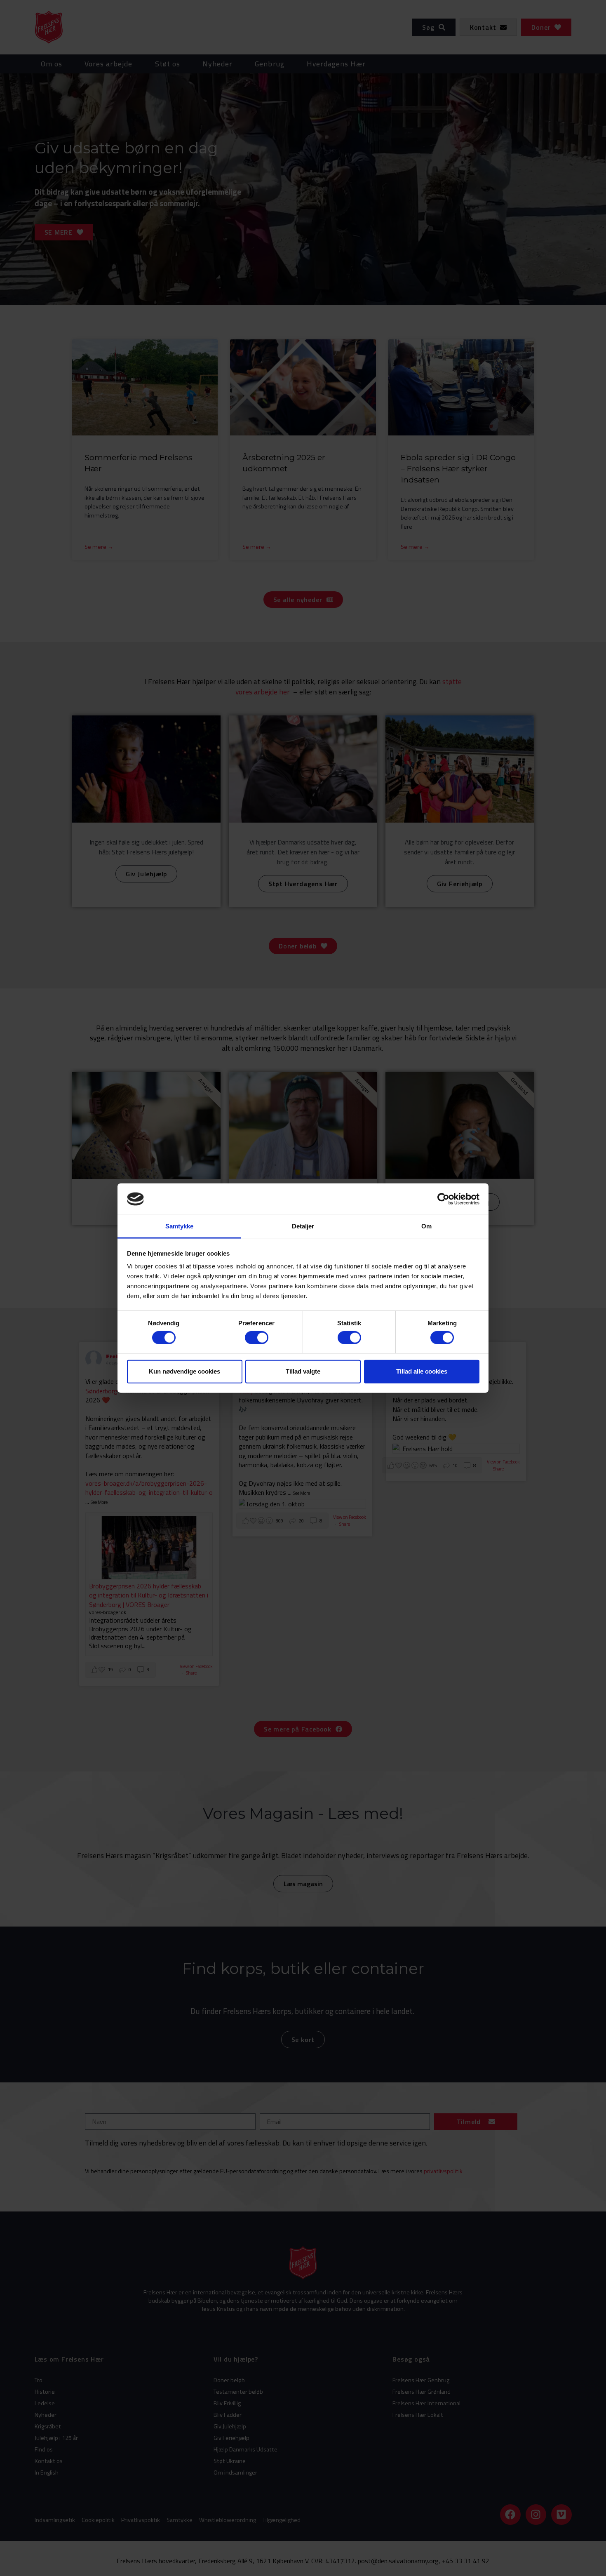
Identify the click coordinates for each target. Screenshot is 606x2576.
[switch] (257, 1337)
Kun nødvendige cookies (184, 1371)
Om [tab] (426, 1226)
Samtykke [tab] (180, 1226)
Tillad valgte (303, 1371)
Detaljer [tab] (303, 1226)
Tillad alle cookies (422, 1371)
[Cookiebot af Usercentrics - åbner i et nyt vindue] (443, 1199)
